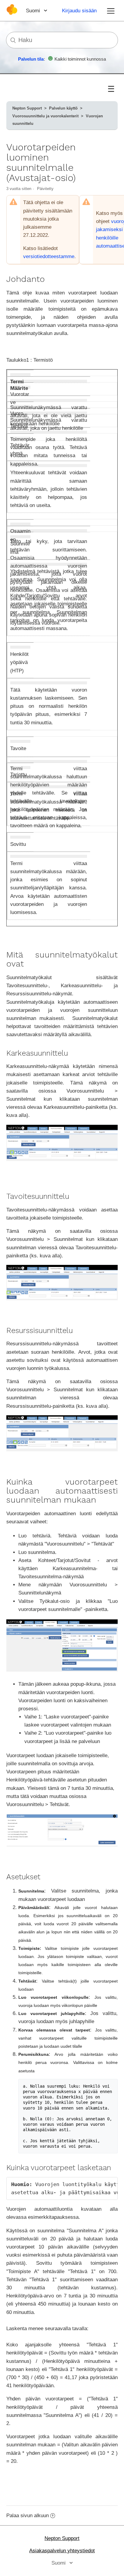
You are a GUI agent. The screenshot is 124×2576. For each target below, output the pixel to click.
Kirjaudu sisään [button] (79, 11)
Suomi (34, 11)
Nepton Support (27, 108)
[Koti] (12, 13)
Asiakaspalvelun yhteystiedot (62, 2551)
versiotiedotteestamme (49, 256)
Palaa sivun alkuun (28, 2516)
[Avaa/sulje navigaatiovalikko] (111, 11)
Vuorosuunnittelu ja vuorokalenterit (45, 116)
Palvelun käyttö (63, 108)
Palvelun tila (31, 59)
